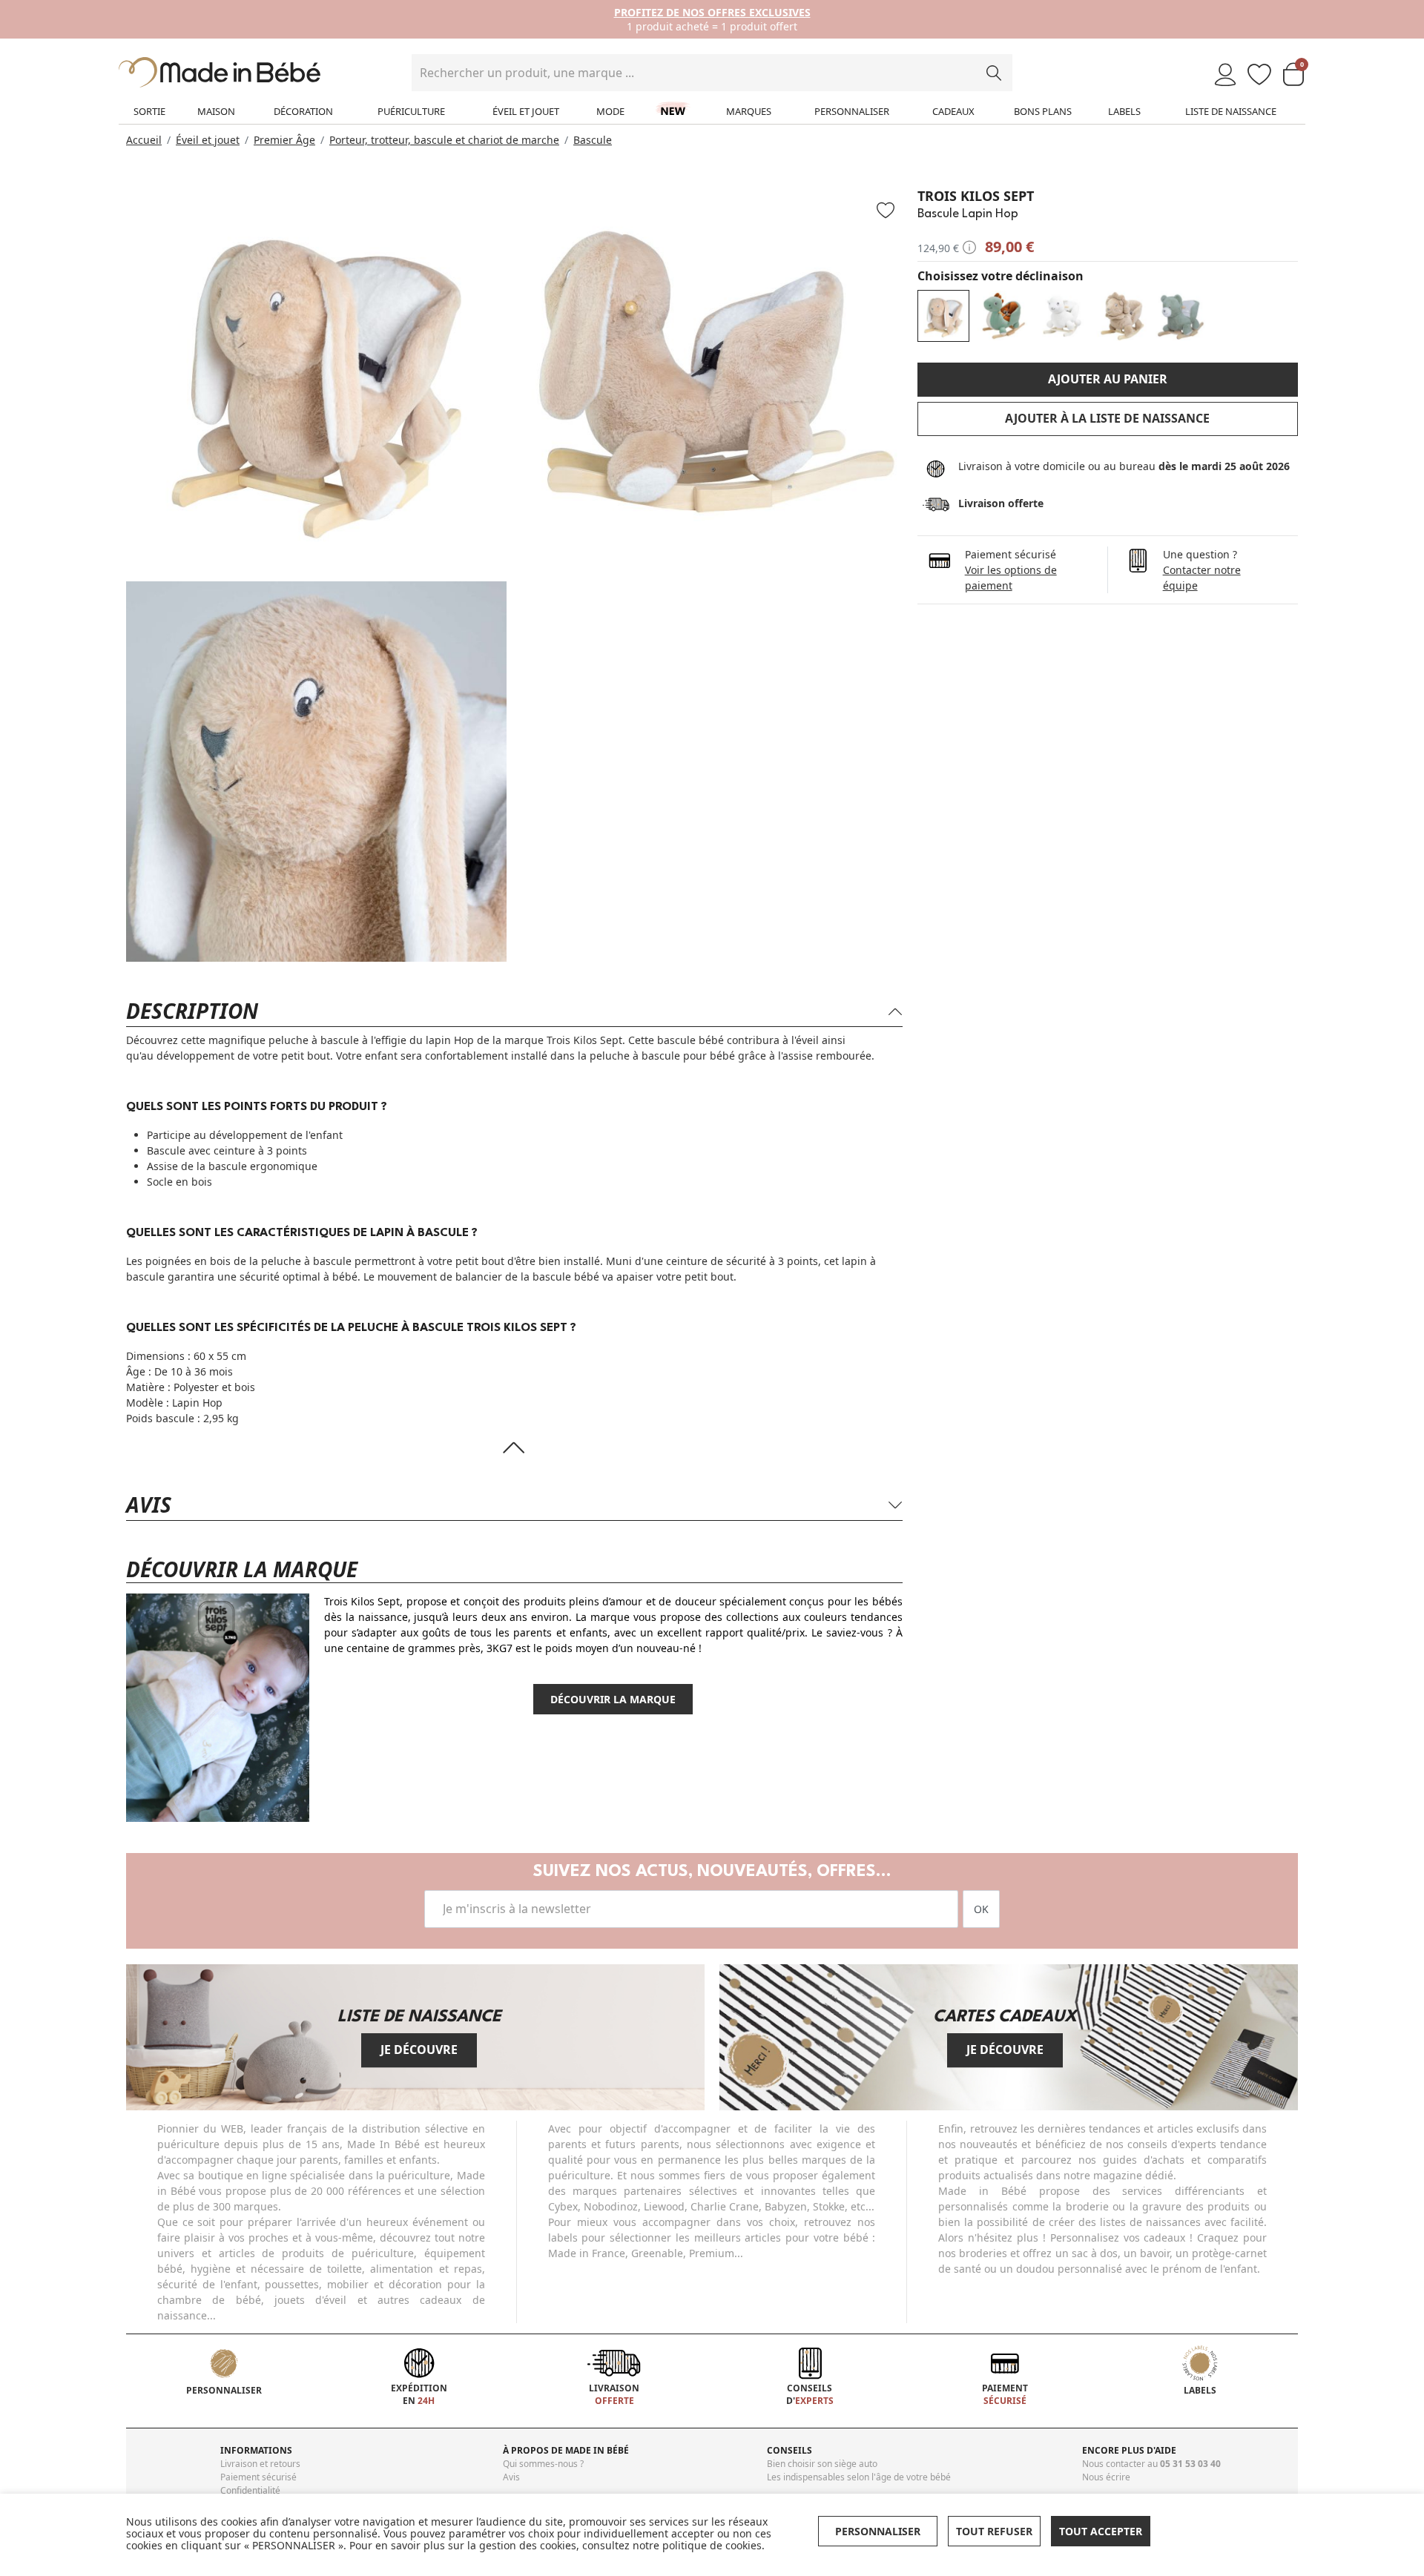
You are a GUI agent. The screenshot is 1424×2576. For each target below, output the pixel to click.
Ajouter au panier (1108, 379)
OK (981, 1909)
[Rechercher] (994, 73)
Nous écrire (1106, 2477)
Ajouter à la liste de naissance (1107, 418)
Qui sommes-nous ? (543, 2464)
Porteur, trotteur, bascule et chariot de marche (444, 140)
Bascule (593, 140)
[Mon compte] (1225, 75)
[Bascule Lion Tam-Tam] (1121, 316)
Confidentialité (250, 2490)
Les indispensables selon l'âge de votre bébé (859, 2477)
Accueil (144, 140)
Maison (216, 111)
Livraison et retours (260, 2464)
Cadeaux (953, 111)
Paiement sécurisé (258, 2477)
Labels (1124, 111)
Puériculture (411, 111)
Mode (610, 111)
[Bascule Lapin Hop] (943, 316)
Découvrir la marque (613, 1699)
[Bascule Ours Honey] (1181, 316)
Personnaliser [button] (878, 2531)
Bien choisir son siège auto (822, 2464)
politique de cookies (712, 2545)
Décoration (303, 111)
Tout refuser (994, 2531)
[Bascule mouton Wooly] (1062, 316)
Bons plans (1043, 111)
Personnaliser (852, 111)
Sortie (149, 111)
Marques (749, 111)
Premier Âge (284, 140)
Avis (511, 2477)
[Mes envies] (1259, 75)
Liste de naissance (1231, 111)
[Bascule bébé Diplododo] (1003, 316)
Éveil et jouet (526, 111)
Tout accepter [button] (1101, 2531)
